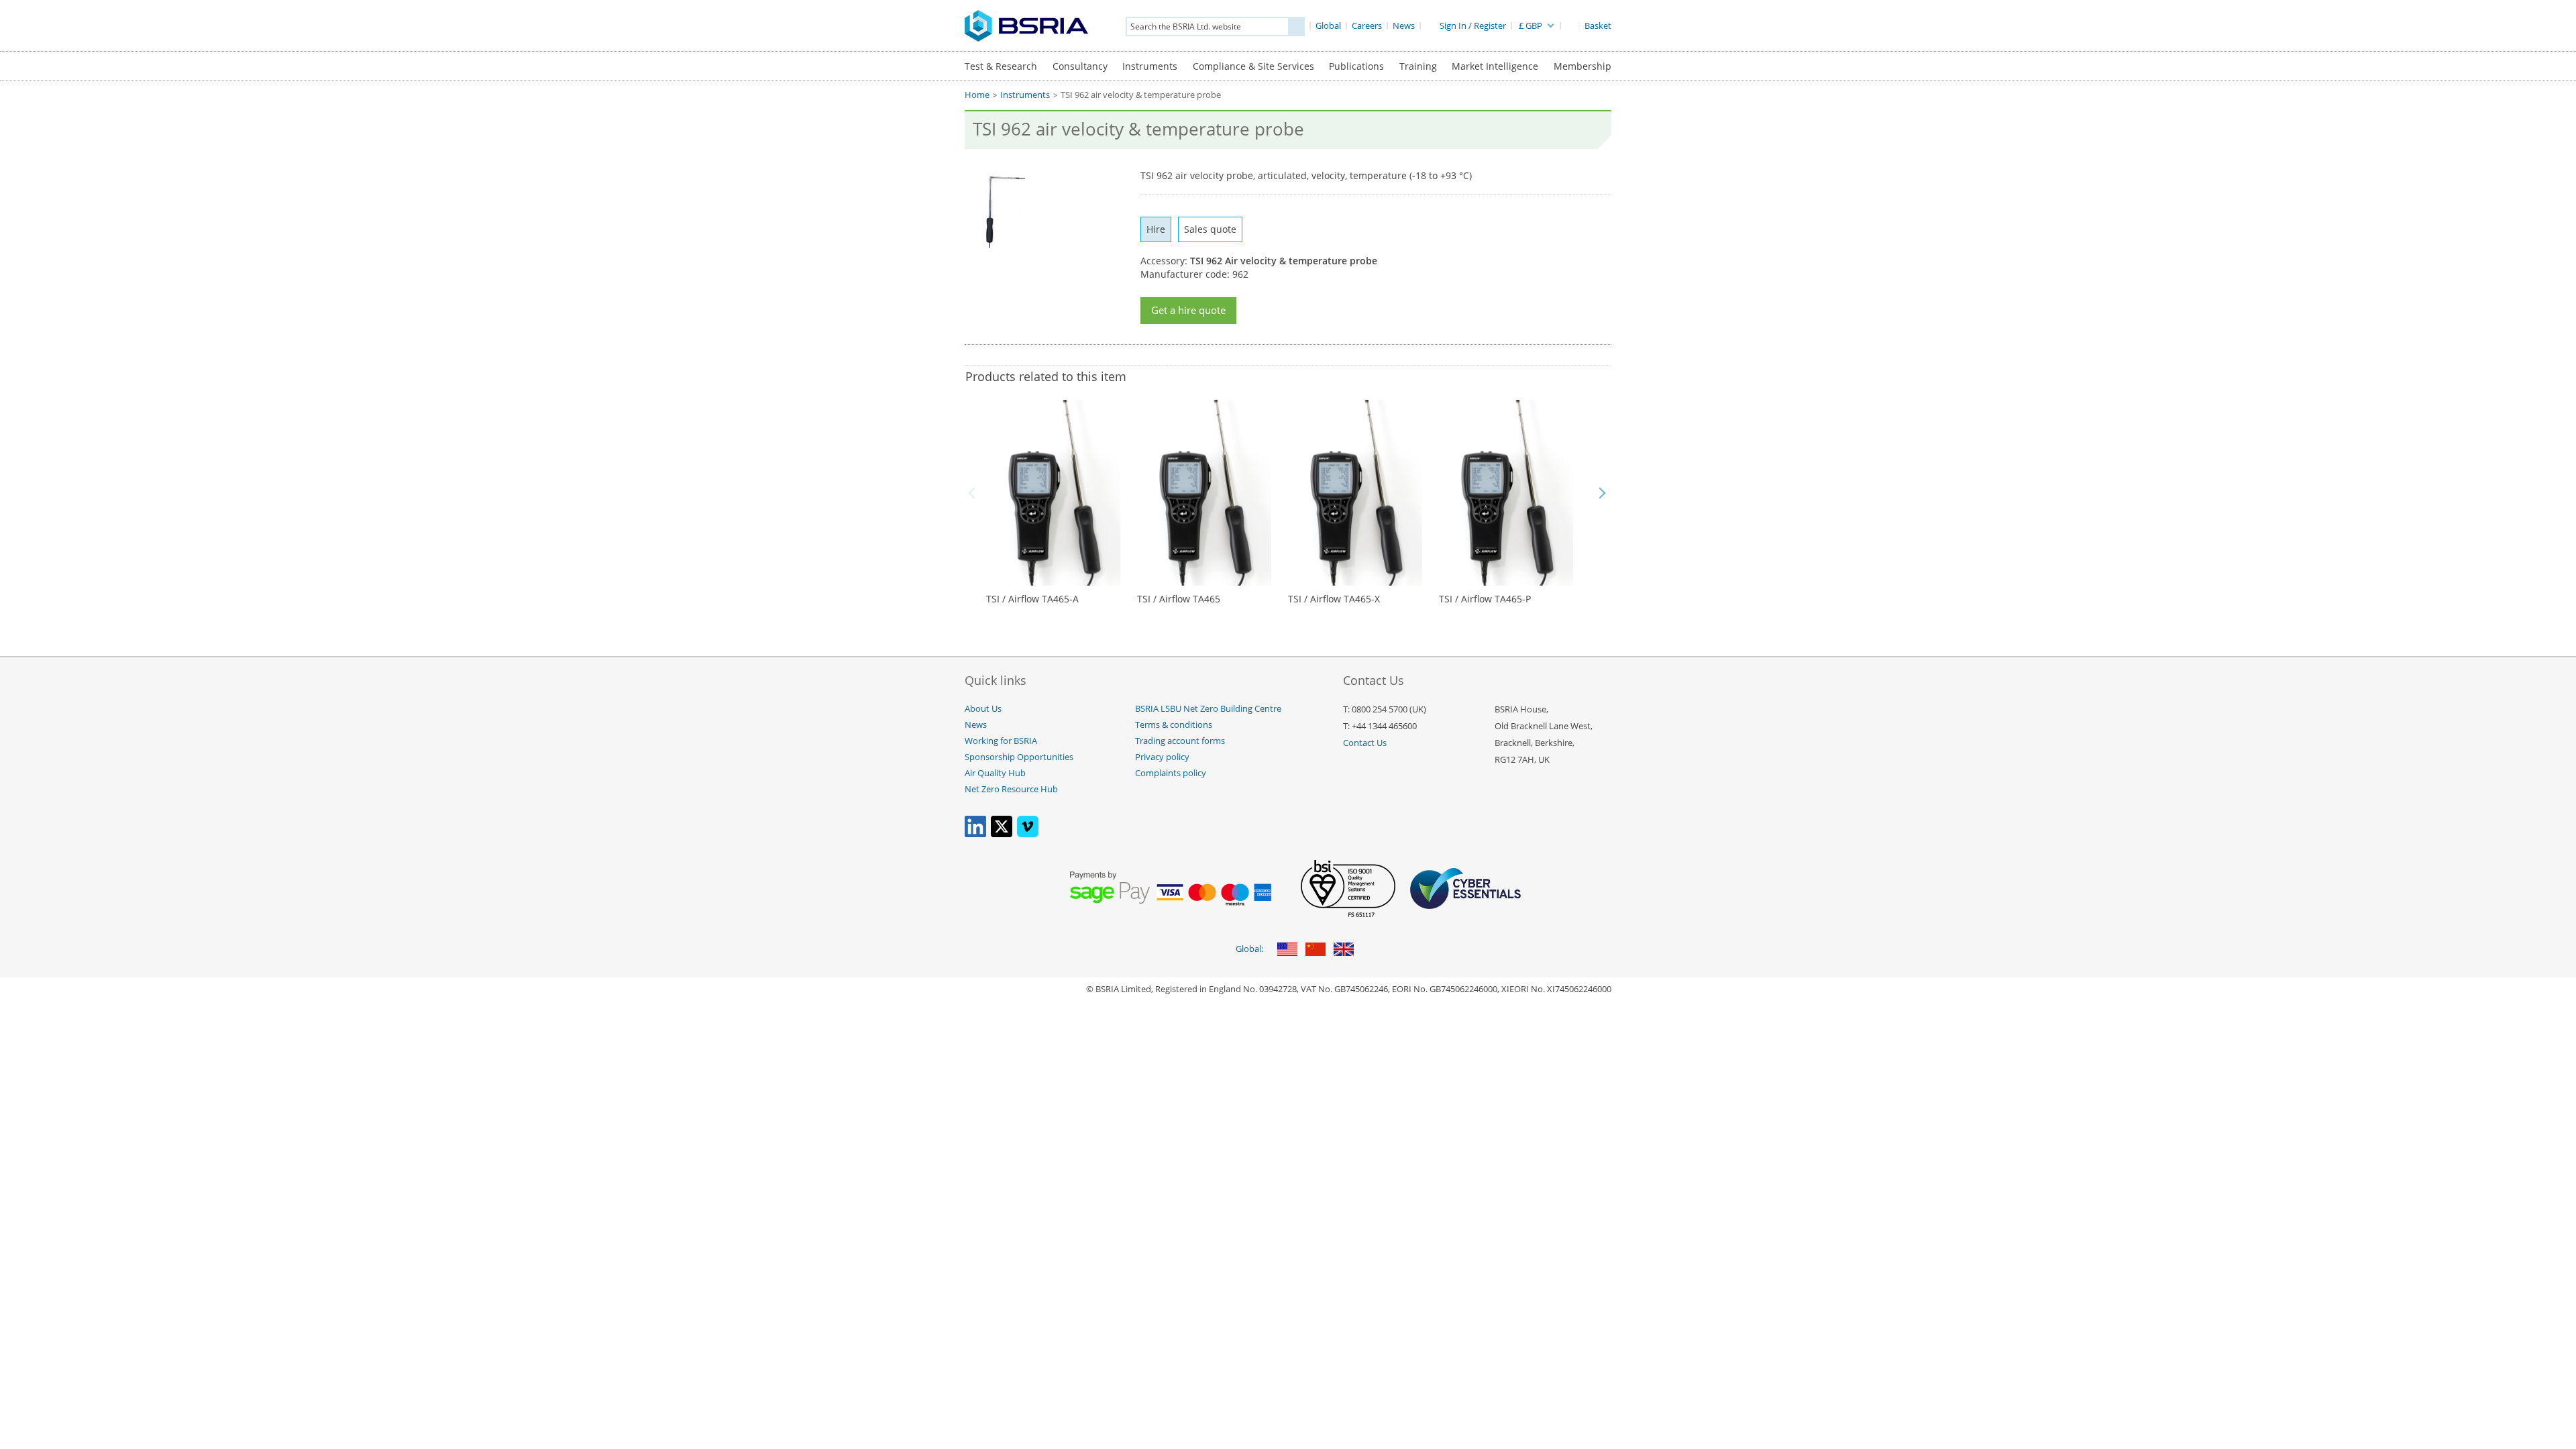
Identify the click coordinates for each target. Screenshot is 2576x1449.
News (976, 725)
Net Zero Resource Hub (1011, 789)
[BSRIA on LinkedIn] (975, 834)
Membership (1582, 66)
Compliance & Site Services (1253, 66)
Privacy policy (1162, 757)
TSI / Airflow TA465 (1179, 599)
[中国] (1316, 950)
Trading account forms (1180, 741)
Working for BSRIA (1001, 741)
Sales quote (1210, 229)
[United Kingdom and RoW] (1344, 950)
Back (974, 493)
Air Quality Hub (995, 773)
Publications (1356, 66)
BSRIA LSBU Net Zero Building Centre (1208, 709)
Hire (1156, 229)
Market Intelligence (1495, 66)
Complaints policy (1171, 773)
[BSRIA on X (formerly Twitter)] (1002, 834)
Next (1602, 493)
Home (977, 95)
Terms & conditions (1174, 725)
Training (1418, 66)
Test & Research (1001, 66)
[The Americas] (1287, 950)
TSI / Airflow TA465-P (1485, 599)
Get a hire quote (1188, 310)
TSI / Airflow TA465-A (1032, 599)
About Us (983, 709)
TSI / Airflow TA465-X (1334, 599)
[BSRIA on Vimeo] (1028, 834)
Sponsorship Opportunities (1019, 757)
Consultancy (1080, 66)
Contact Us (1365, 743)
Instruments (1150, 66)
